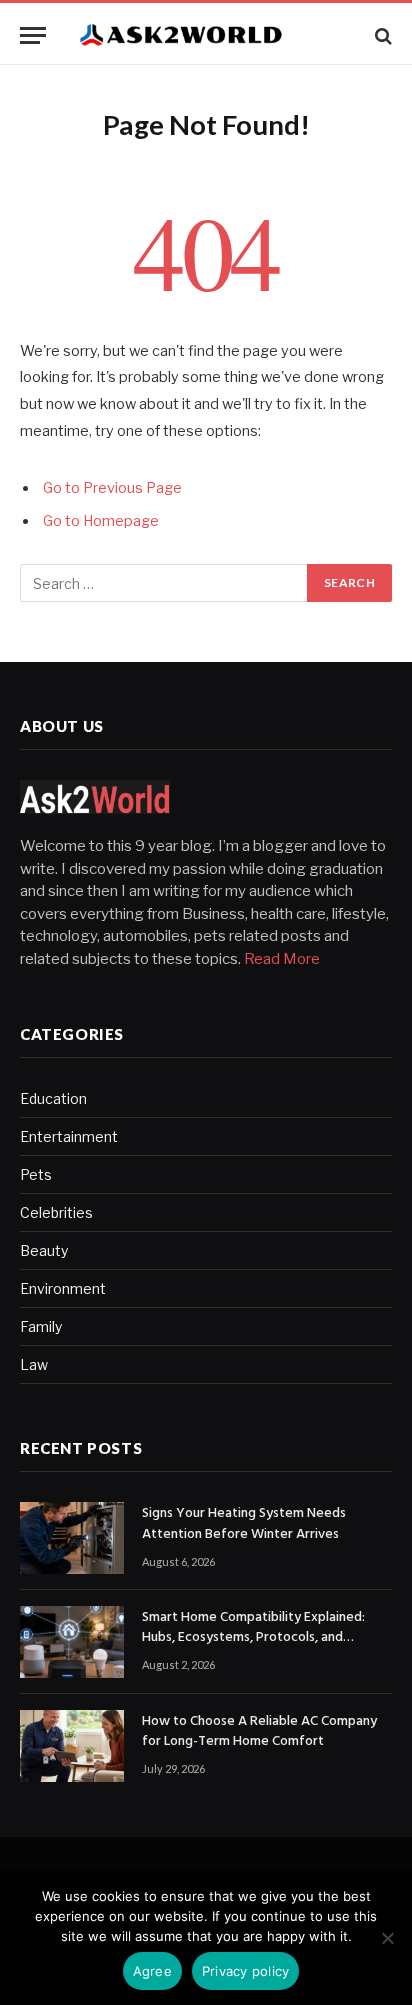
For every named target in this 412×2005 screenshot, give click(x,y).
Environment (63, 1288)
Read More (282, 959)
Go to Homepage (101, 521)
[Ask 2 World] (216, 35)
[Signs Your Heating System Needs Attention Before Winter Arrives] (72, 1538)
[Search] (381, 35)
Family (41, 1326)
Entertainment (69, 1136)
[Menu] (33, 35)
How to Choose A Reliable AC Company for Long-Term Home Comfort (259, 1731)
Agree (152, 1971)
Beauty (44, 1250)
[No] (387, 1938)
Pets (36, 1174)
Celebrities (56, 1212)
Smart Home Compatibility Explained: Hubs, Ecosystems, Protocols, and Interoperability (253, 1637)
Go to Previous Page (112, 488)
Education (53, 1098)
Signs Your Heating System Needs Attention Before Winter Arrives (244, 1523)
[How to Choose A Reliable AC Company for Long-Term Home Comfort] (72, 1746)
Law (34, 1364)
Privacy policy (246, 1971)
